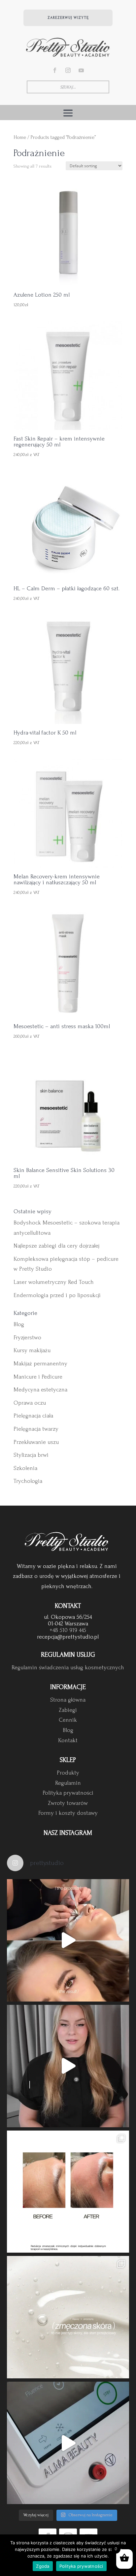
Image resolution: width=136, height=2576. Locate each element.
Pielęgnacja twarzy (36, 1429)
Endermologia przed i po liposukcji (57, 1295)
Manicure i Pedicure (38, 1377)
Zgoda (43, 2566)
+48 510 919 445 (68, 1630)
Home (20, 137)
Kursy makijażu (32, 1350)
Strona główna (68, 1700)
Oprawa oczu (30, 1403)
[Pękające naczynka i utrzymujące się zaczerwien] (68, 2443)
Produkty (68, 1773)
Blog (19, 1324)
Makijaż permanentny (40, 1364)
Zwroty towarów (68, 1803)
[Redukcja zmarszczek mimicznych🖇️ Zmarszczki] (68, 2192)
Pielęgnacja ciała (33, 1416)
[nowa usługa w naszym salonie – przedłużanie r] (68, 1940)
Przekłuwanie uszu (36, 1442)
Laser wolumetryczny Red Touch (54, 1282)
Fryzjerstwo (27, 1337)
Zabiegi (68, 1710)
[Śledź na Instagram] (68, 70)
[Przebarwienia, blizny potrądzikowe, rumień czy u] (68, 2066)
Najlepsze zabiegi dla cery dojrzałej (56, 1246)
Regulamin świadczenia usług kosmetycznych (68, 1667)
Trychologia (28, 1481)
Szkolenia (25, 1468)
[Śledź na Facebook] (55, 70)
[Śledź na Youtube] (81, 70)
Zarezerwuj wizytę (68, 18)
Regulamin (68, 1783)
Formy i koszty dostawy (68, 1813)
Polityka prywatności (68, 1793)
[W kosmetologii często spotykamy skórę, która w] (68, 2317)
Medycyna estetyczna (40, 1390)
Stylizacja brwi (31, 1455)
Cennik (68, 1720)
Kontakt (68, 1740)
